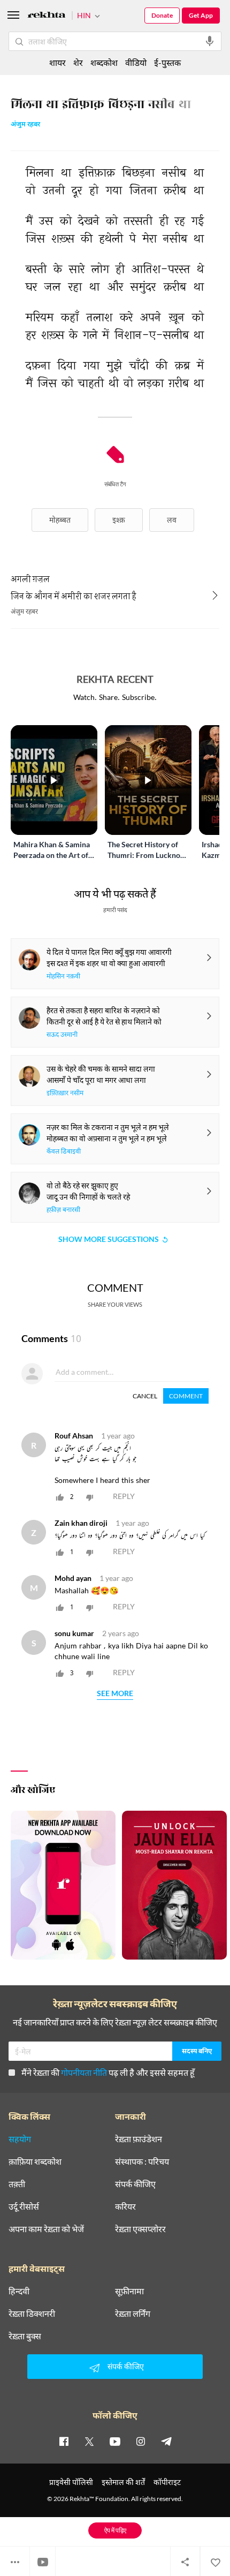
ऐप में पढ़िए (115, 2530)
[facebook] (64, 2441)
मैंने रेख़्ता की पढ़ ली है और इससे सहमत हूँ (108, 2072)
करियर (125, 2206)
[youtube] (115, 2441)
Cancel (145, 1396)
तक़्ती (17, 2184)
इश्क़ (119, 520)
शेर (78, 62)
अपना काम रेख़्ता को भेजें (46, 2229)
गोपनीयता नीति (84, 2072)
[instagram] (141, 2441)
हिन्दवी (19, 2291)
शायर (57, 62)
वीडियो (136, 62)
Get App (201, 15)
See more (115, 1694)
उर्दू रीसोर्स (24, 2206)
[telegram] (166, 2441)
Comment (186, 1396)
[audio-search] (210, 41)
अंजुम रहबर (25, 125)
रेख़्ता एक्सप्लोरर (140, 2229)
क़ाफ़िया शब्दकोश (35, 2161)
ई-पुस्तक (167, 62)
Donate (162, 15)
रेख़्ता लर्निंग (133, 2314)
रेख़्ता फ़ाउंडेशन (139, 2139)
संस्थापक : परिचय (142, 2161)
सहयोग (20, 2139)
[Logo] (47, 16)
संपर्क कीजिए (135, 2184)
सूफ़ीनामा (129, 2291)
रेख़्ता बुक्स (25, 2336)
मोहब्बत (60, 520)
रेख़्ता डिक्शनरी (32, 2314)
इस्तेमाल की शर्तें (123, 2482)
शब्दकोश (104, 62)
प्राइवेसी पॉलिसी (71, 2482)
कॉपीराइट (167, 2482)
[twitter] (89, 2441)
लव (172, 520)
